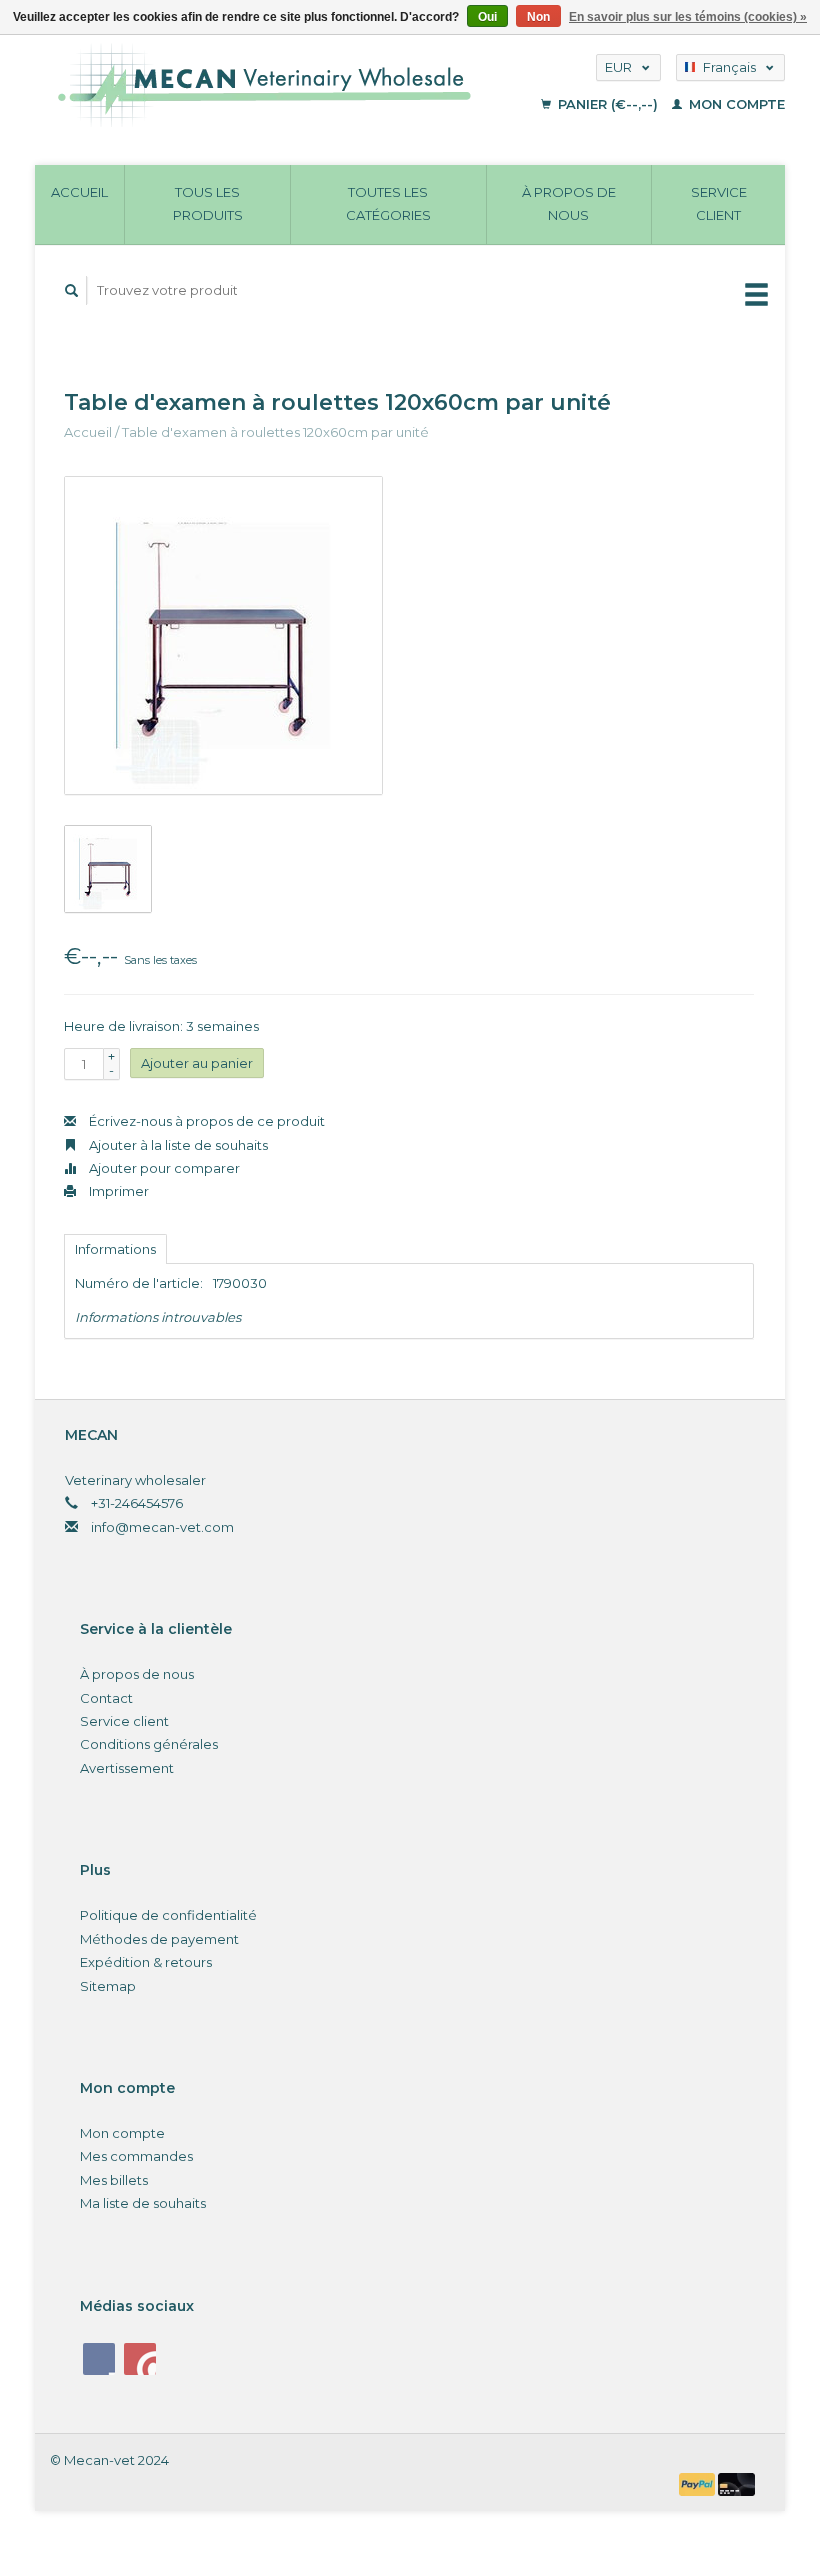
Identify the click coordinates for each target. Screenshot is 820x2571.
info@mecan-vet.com (162, 1527)
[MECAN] (287, 85)
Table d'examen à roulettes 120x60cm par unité (275, 432)
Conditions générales (149, 1744)
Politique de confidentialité (168, 1915)
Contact (106, 1698)
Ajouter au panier (197, 1063)
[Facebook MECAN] (99, 2359)
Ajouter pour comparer (163, 1168)
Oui (487, 17)
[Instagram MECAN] (140, 2359)
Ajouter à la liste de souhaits (177, 1145)
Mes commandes (136, 2156)
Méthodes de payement (159, 1939)
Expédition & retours (146, 1962)
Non (538, 17)
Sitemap (108, 1986)
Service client (719, 203)
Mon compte (735, 104)
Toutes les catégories (388, 203)
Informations (115, 1249)
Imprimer (117, 1191)
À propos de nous (569, 203)
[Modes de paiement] (699, 2483)
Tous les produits (208, 203)
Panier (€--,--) (608, 104)
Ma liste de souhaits (143, 2203)
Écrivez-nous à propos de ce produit (205, 1121)
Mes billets (114, 2180)
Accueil (79, 192)
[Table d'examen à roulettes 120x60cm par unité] (223, 635)
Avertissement (127, 1768)
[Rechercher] (72, 290)
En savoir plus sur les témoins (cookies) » (688, 17)
